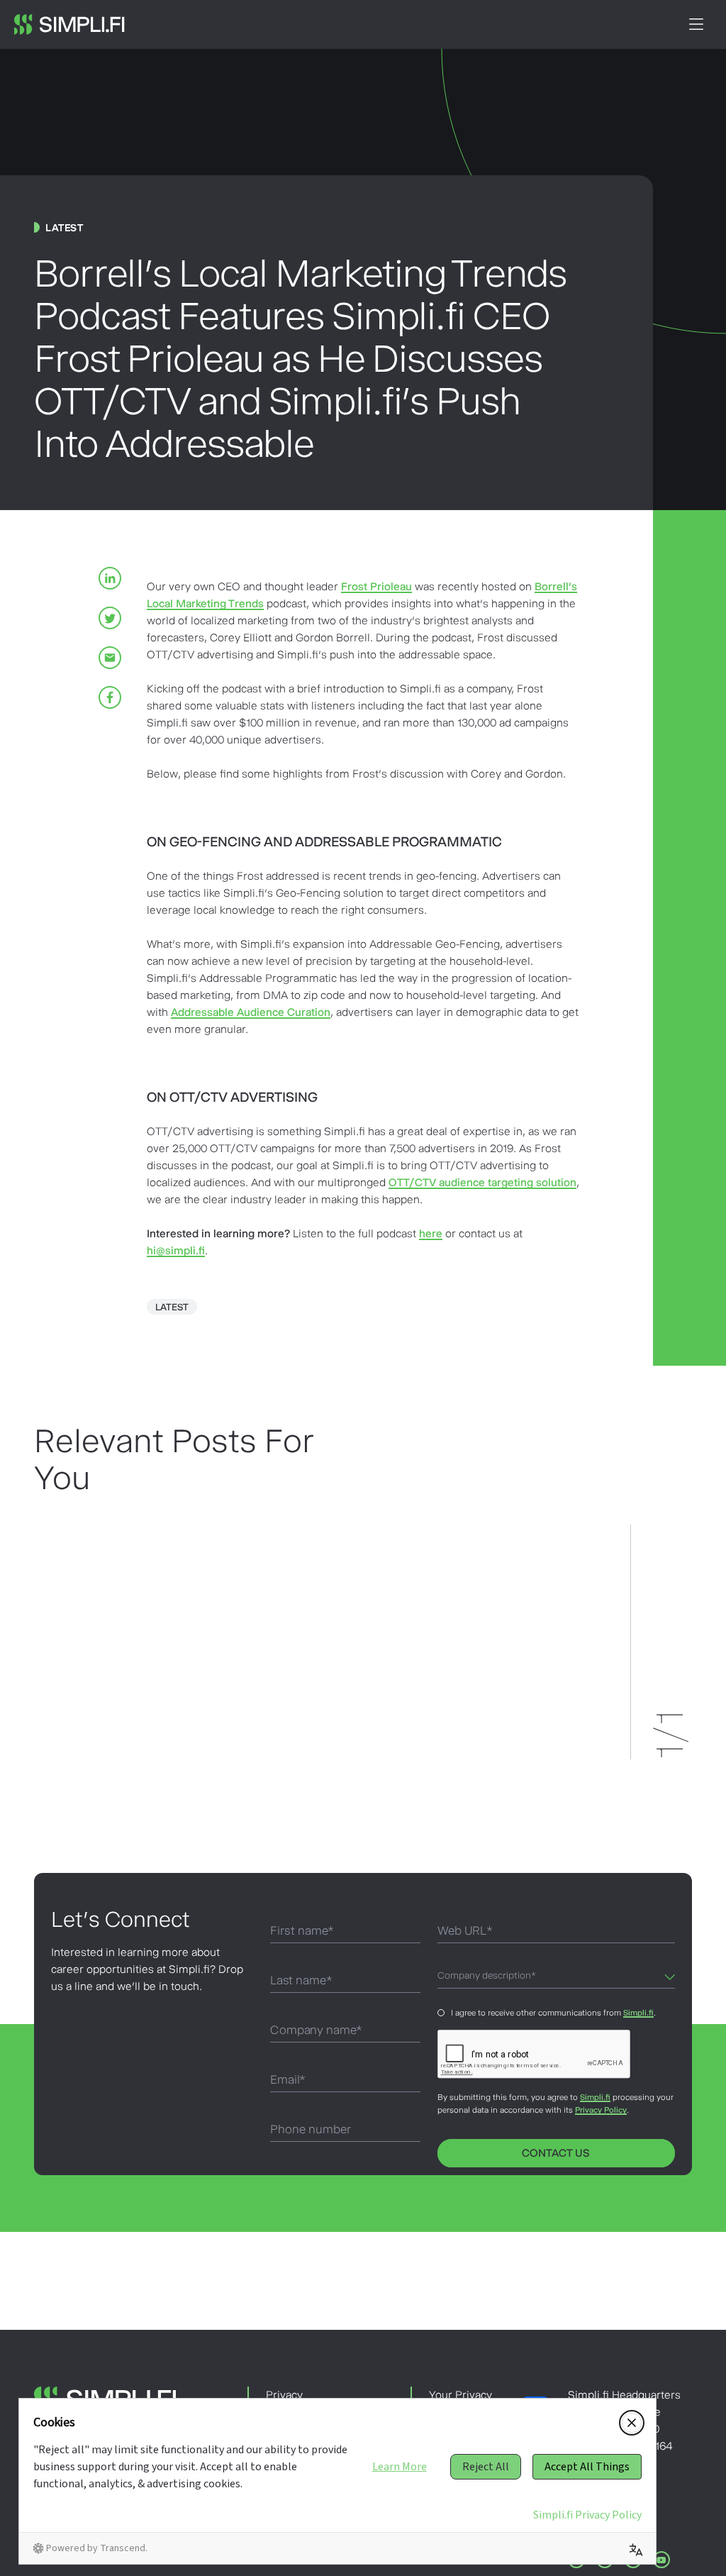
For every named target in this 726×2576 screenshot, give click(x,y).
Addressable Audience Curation (251, 1012)
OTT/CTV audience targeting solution (482, 1182)
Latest (172, 1307)
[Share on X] (110, 618)
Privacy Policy (601, 2110)
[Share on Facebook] (110, 697)
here (431, 1233)
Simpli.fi (638, 2013)
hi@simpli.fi (176, 1250)
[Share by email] (110, 658)
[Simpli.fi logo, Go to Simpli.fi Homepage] (69, 24)
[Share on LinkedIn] (110, 578)
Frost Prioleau (376, 586)
